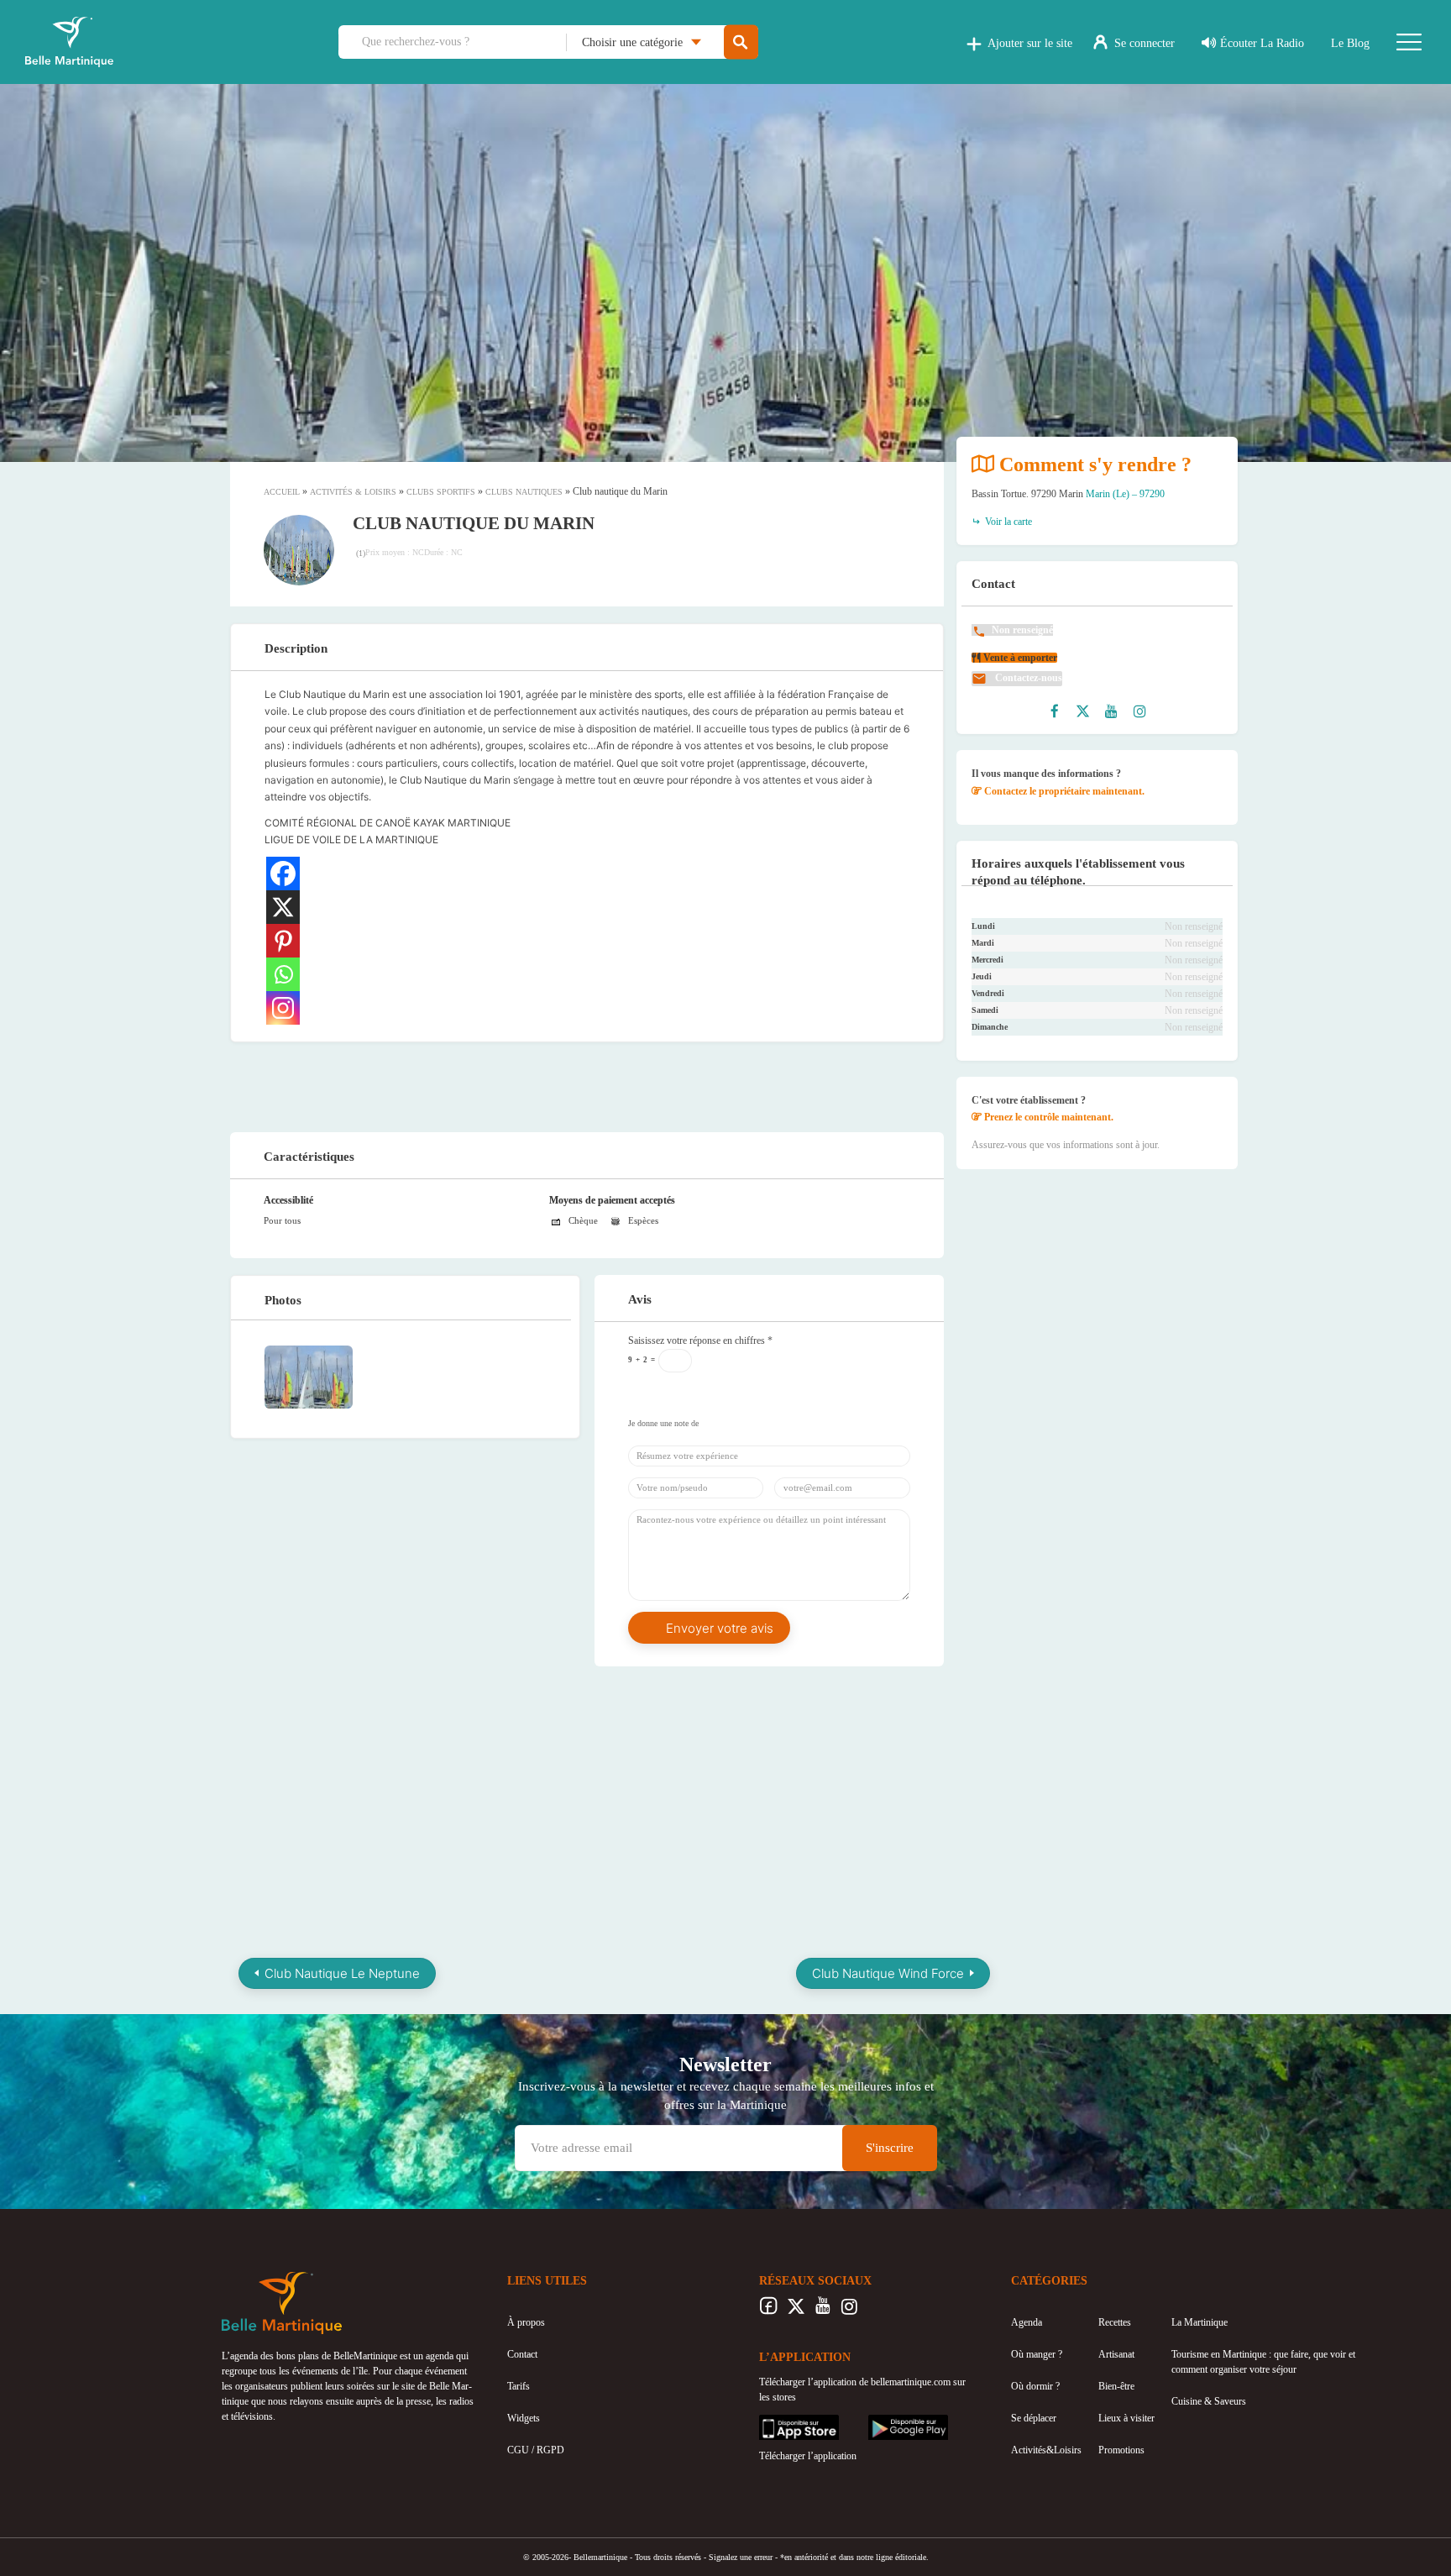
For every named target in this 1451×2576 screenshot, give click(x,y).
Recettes (1115, 2322)
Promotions (1121, 2450)
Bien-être (1116, 2386)
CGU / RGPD (536, 2450)
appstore (776, 2422)
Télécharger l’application (808, 2456)
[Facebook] (283, 874)
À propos (526, 2322)
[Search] (741, 42)
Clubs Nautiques (524, 492)
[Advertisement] (587, 1084)
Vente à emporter (1019, 658)
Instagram (849, 2311)
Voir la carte (1007, 522)
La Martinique (1200, 2322)
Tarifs (519, 2386)
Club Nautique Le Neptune (342, 1973)
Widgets (524, 2418)
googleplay (890, 2422)
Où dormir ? (1035, 2386)
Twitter (796, 2311)
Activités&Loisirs (1046, 2450)
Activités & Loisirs (353, 492)
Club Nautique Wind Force (888, 1973)
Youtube (822, 2311)
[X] (283, 907)
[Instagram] (283, 1008)
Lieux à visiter (1126, 2418)
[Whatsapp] (283, 974)
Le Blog (1350, 43)
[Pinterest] (283, 941)
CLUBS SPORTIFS (441, 492)
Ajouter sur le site (1030, 43)
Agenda (1027, 2322)
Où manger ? (1037, 2354)
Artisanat (1116, 2354)
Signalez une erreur (741, 2557)
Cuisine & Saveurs (1209, 2401)
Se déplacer (1034, 2418)
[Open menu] (1409, 42)
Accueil (282, 492)
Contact (522, 2354)
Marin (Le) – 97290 (1125, 494)
